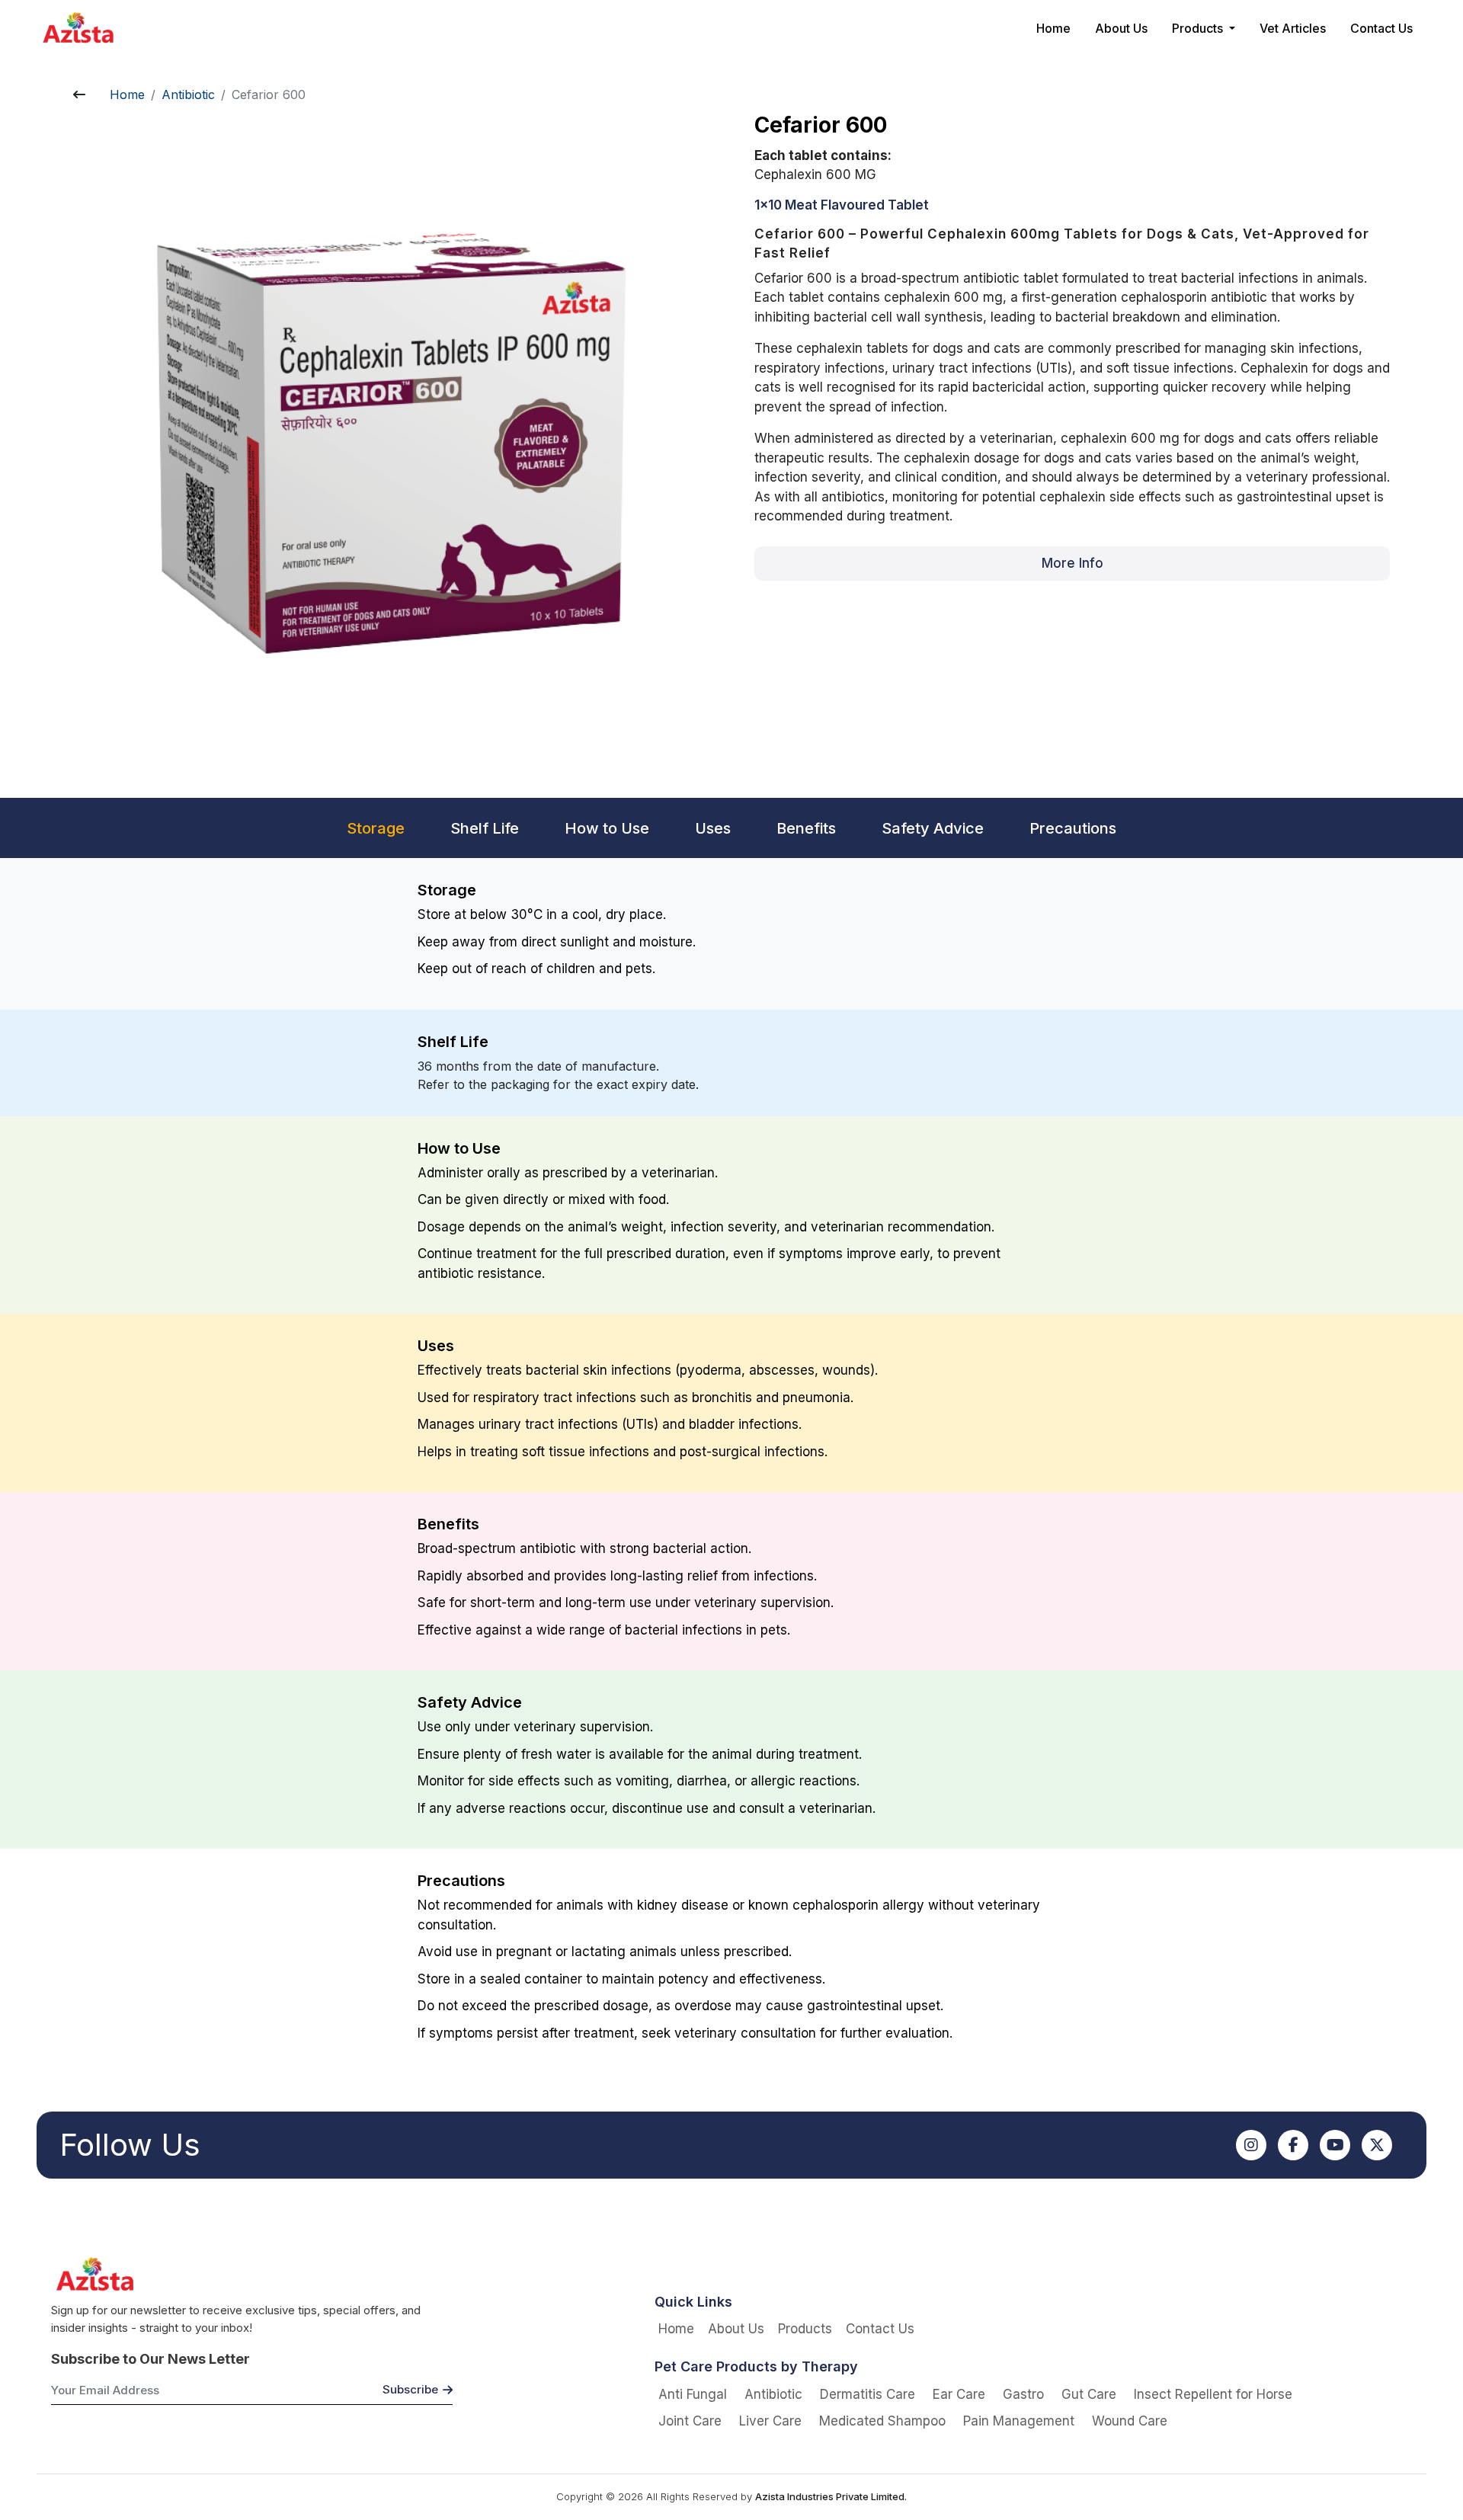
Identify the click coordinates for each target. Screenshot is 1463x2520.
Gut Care (1089, 2394)
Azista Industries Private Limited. (831, 2496)
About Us (1121, 28)
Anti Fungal (693, 2394)
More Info (1072, 563)
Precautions (1073, 828)
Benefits (806, 828)
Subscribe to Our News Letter (150, 2359)
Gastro (1023, 2394)
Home (1053, 28)
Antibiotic (188, 94)
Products (805, 2329)
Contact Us (1381, 28)
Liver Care (770, 2421)
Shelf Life (485, 828)
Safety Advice (933, 828)
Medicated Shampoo (882, 2421)
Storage (376, 828)
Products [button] (1199, 28)
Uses (713, 828)
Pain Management (1019, 2421)
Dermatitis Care (868, 2394)
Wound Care (1130, 2421)
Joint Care (690, 2421)
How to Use (607, 828)
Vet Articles (1293, 28)
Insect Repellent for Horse (1213, 2394)
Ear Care (959, 2394)
